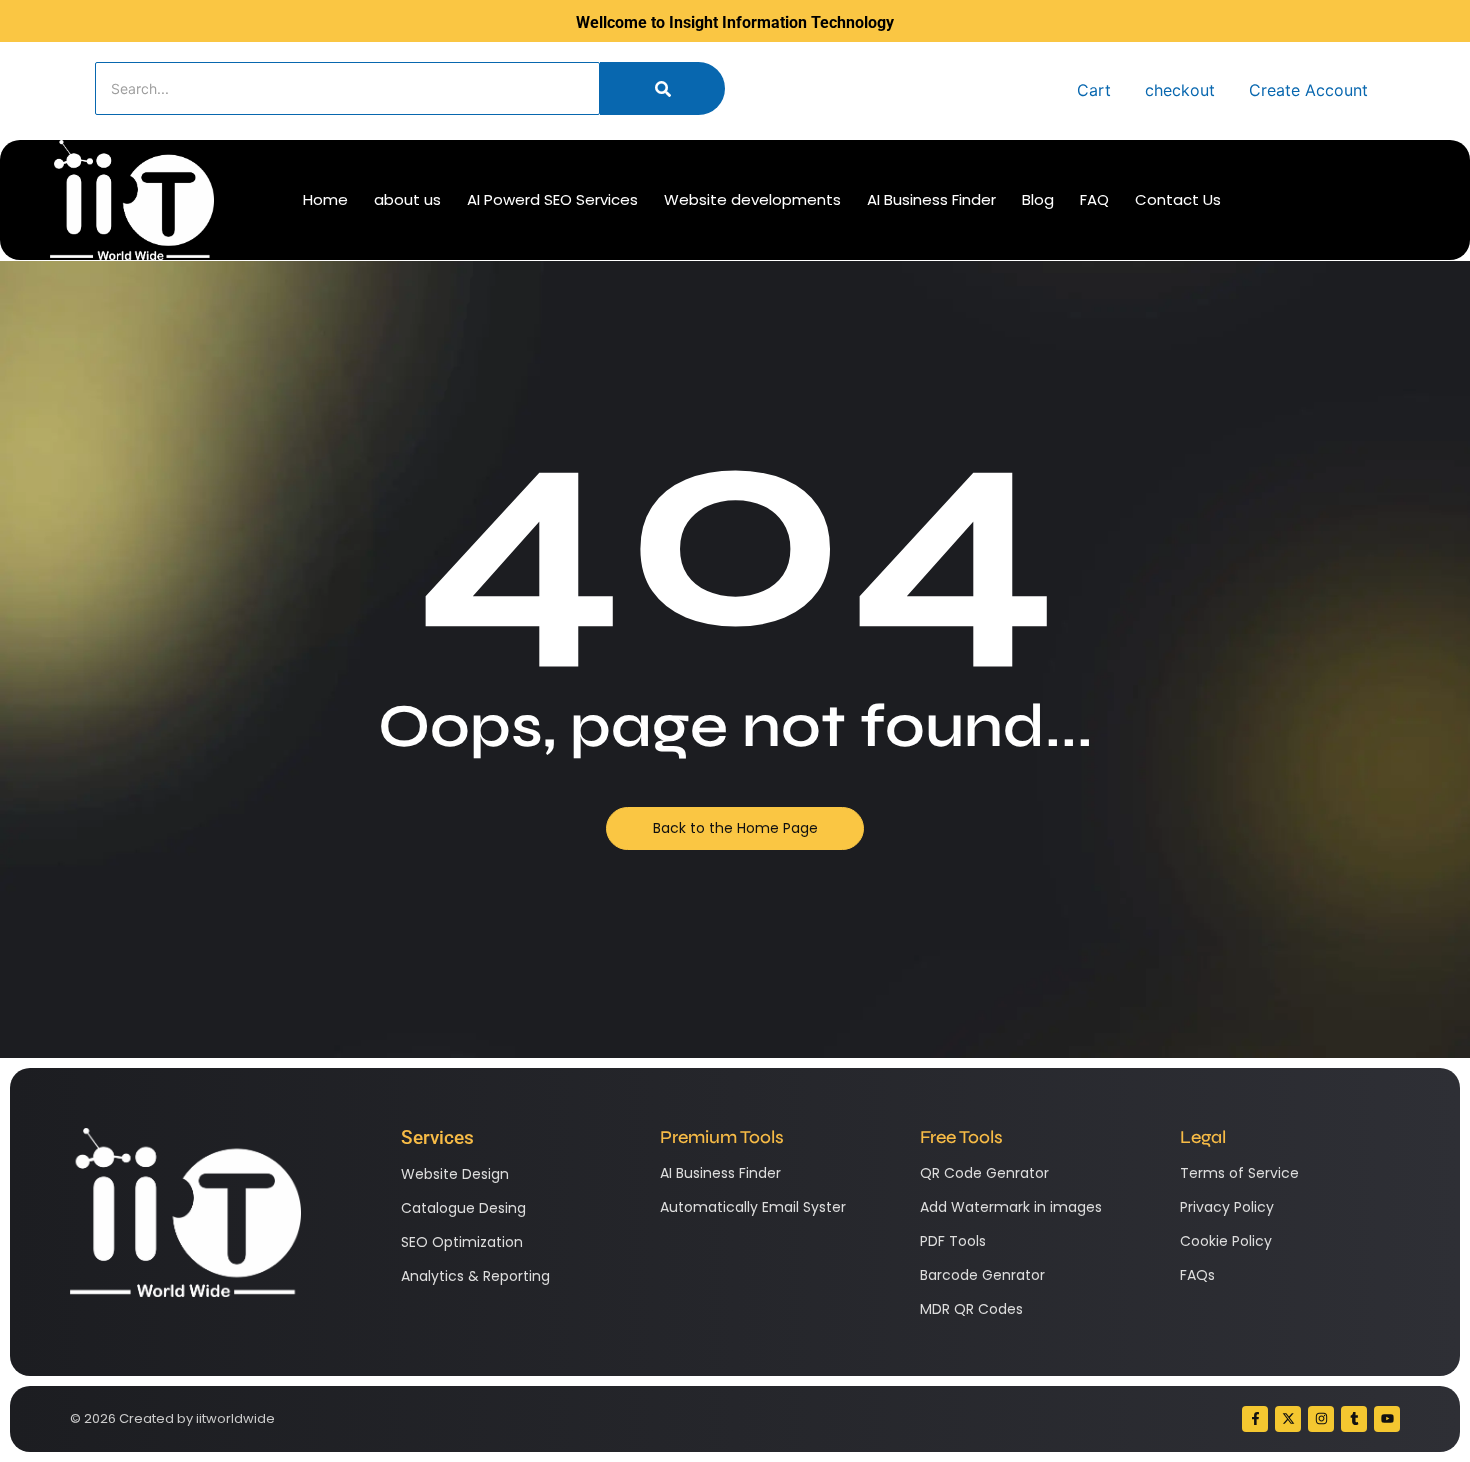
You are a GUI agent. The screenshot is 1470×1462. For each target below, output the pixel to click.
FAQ (1094, 199)
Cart (1094, 90)
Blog (1038, 199)
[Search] (662, 88)
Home (325, 199)
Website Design (455, 1174)
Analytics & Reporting (475, 1276)
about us (407, 199)
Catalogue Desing (463, 1208)
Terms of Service (1239, 1173)
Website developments (752, 199)
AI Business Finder (931, 199)
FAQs (1197, 1275)
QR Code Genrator (984, 1173)
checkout (1180, 90)
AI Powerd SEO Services (552, 199)
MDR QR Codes (971, 1309)
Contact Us (1178, 199)
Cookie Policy (1226, 1241)
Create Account (1308, 90)
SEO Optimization (462, 1242)
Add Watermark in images (1011, 1207)
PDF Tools (953, 1241)
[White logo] (132, 200)
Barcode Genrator (982, 1275)
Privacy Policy (1227, 1207)
